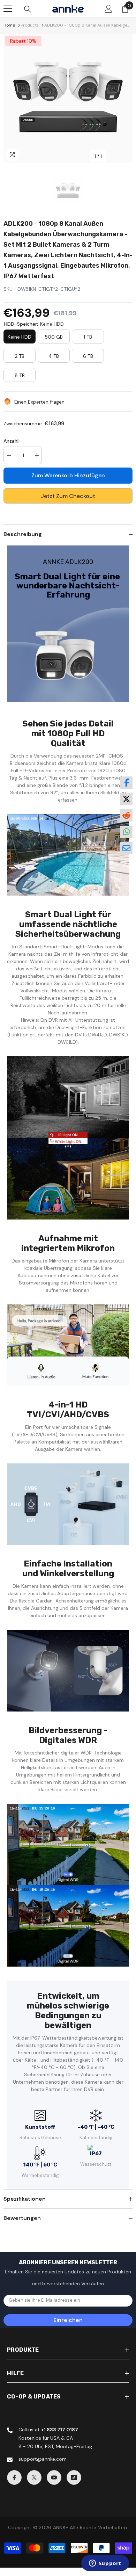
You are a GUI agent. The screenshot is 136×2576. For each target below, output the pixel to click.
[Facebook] (14, 2477)
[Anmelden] (108, 9)
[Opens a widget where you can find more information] (105, 2564)
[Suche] (28, 9)
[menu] (8, 9)
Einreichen (68, 2320)
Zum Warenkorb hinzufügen (68, 475)
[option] (68, 99)
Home (9, 25)
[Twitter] (34, 2477)
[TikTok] (74, 2477)
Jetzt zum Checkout (68, 496)
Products (30, 25)
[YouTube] (54, 2477)
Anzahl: (12, 441)
